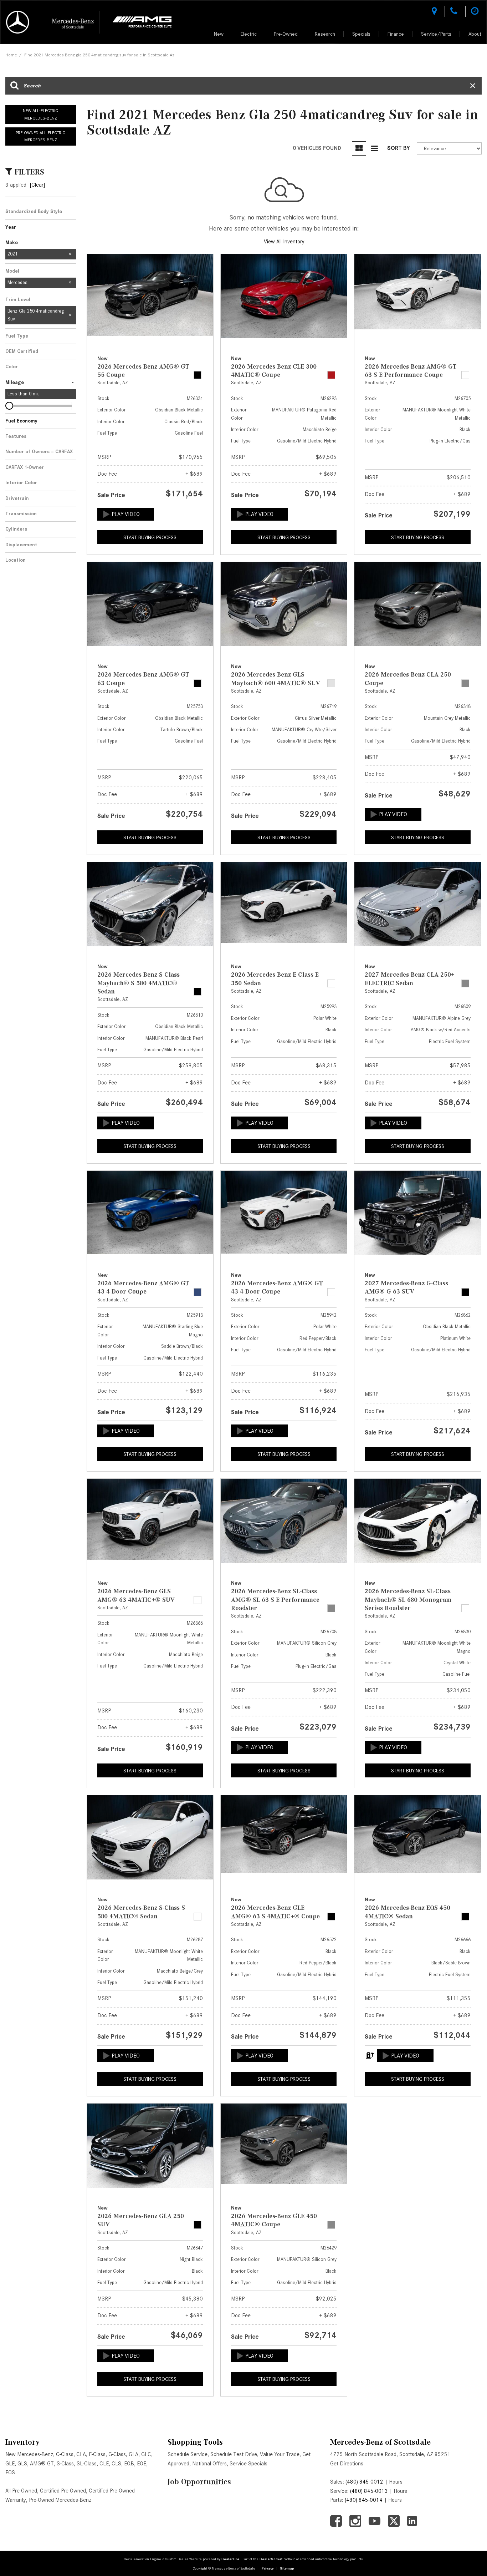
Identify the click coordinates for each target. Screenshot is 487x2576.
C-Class (65, 2454)
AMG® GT (42, 2464)
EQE (142, 2464)
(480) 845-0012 (364, 2482)
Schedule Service (188, 2454)
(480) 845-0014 (364, 2500)
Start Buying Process (150, 537)
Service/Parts (436, 34)
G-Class (117, 2454)
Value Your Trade (280, 2454)
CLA (81, 2454)
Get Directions (347, 2464)
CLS (116, 2464)
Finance (396, 34)
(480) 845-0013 (369, 2491)
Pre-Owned (286, 34)
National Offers (209, 2464)
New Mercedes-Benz (29, 2454)
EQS (10, 2473)
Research (325, 34)
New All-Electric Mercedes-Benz (40, 114)
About (475, 34)
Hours (396, 2482)
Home (11, 55)
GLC (146, 2454)
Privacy (268, 2568)
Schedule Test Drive (234, 2454)
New (219, 34)
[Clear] (37, 185)
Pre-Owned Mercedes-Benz (60, 2500)
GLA (134, 2454)
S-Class (65, 2464)
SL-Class (87, 2464)
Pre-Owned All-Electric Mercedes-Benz (40, 136)
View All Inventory (284, 242)
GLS (22, 2464)
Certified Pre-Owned (63, 2491)
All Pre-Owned (21, 2491)
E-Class (97, 2454)
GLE (10, 2464)
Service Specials (248, 2464)
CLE (104, 2464)
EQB (129, 2464)
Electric (249, 34)
